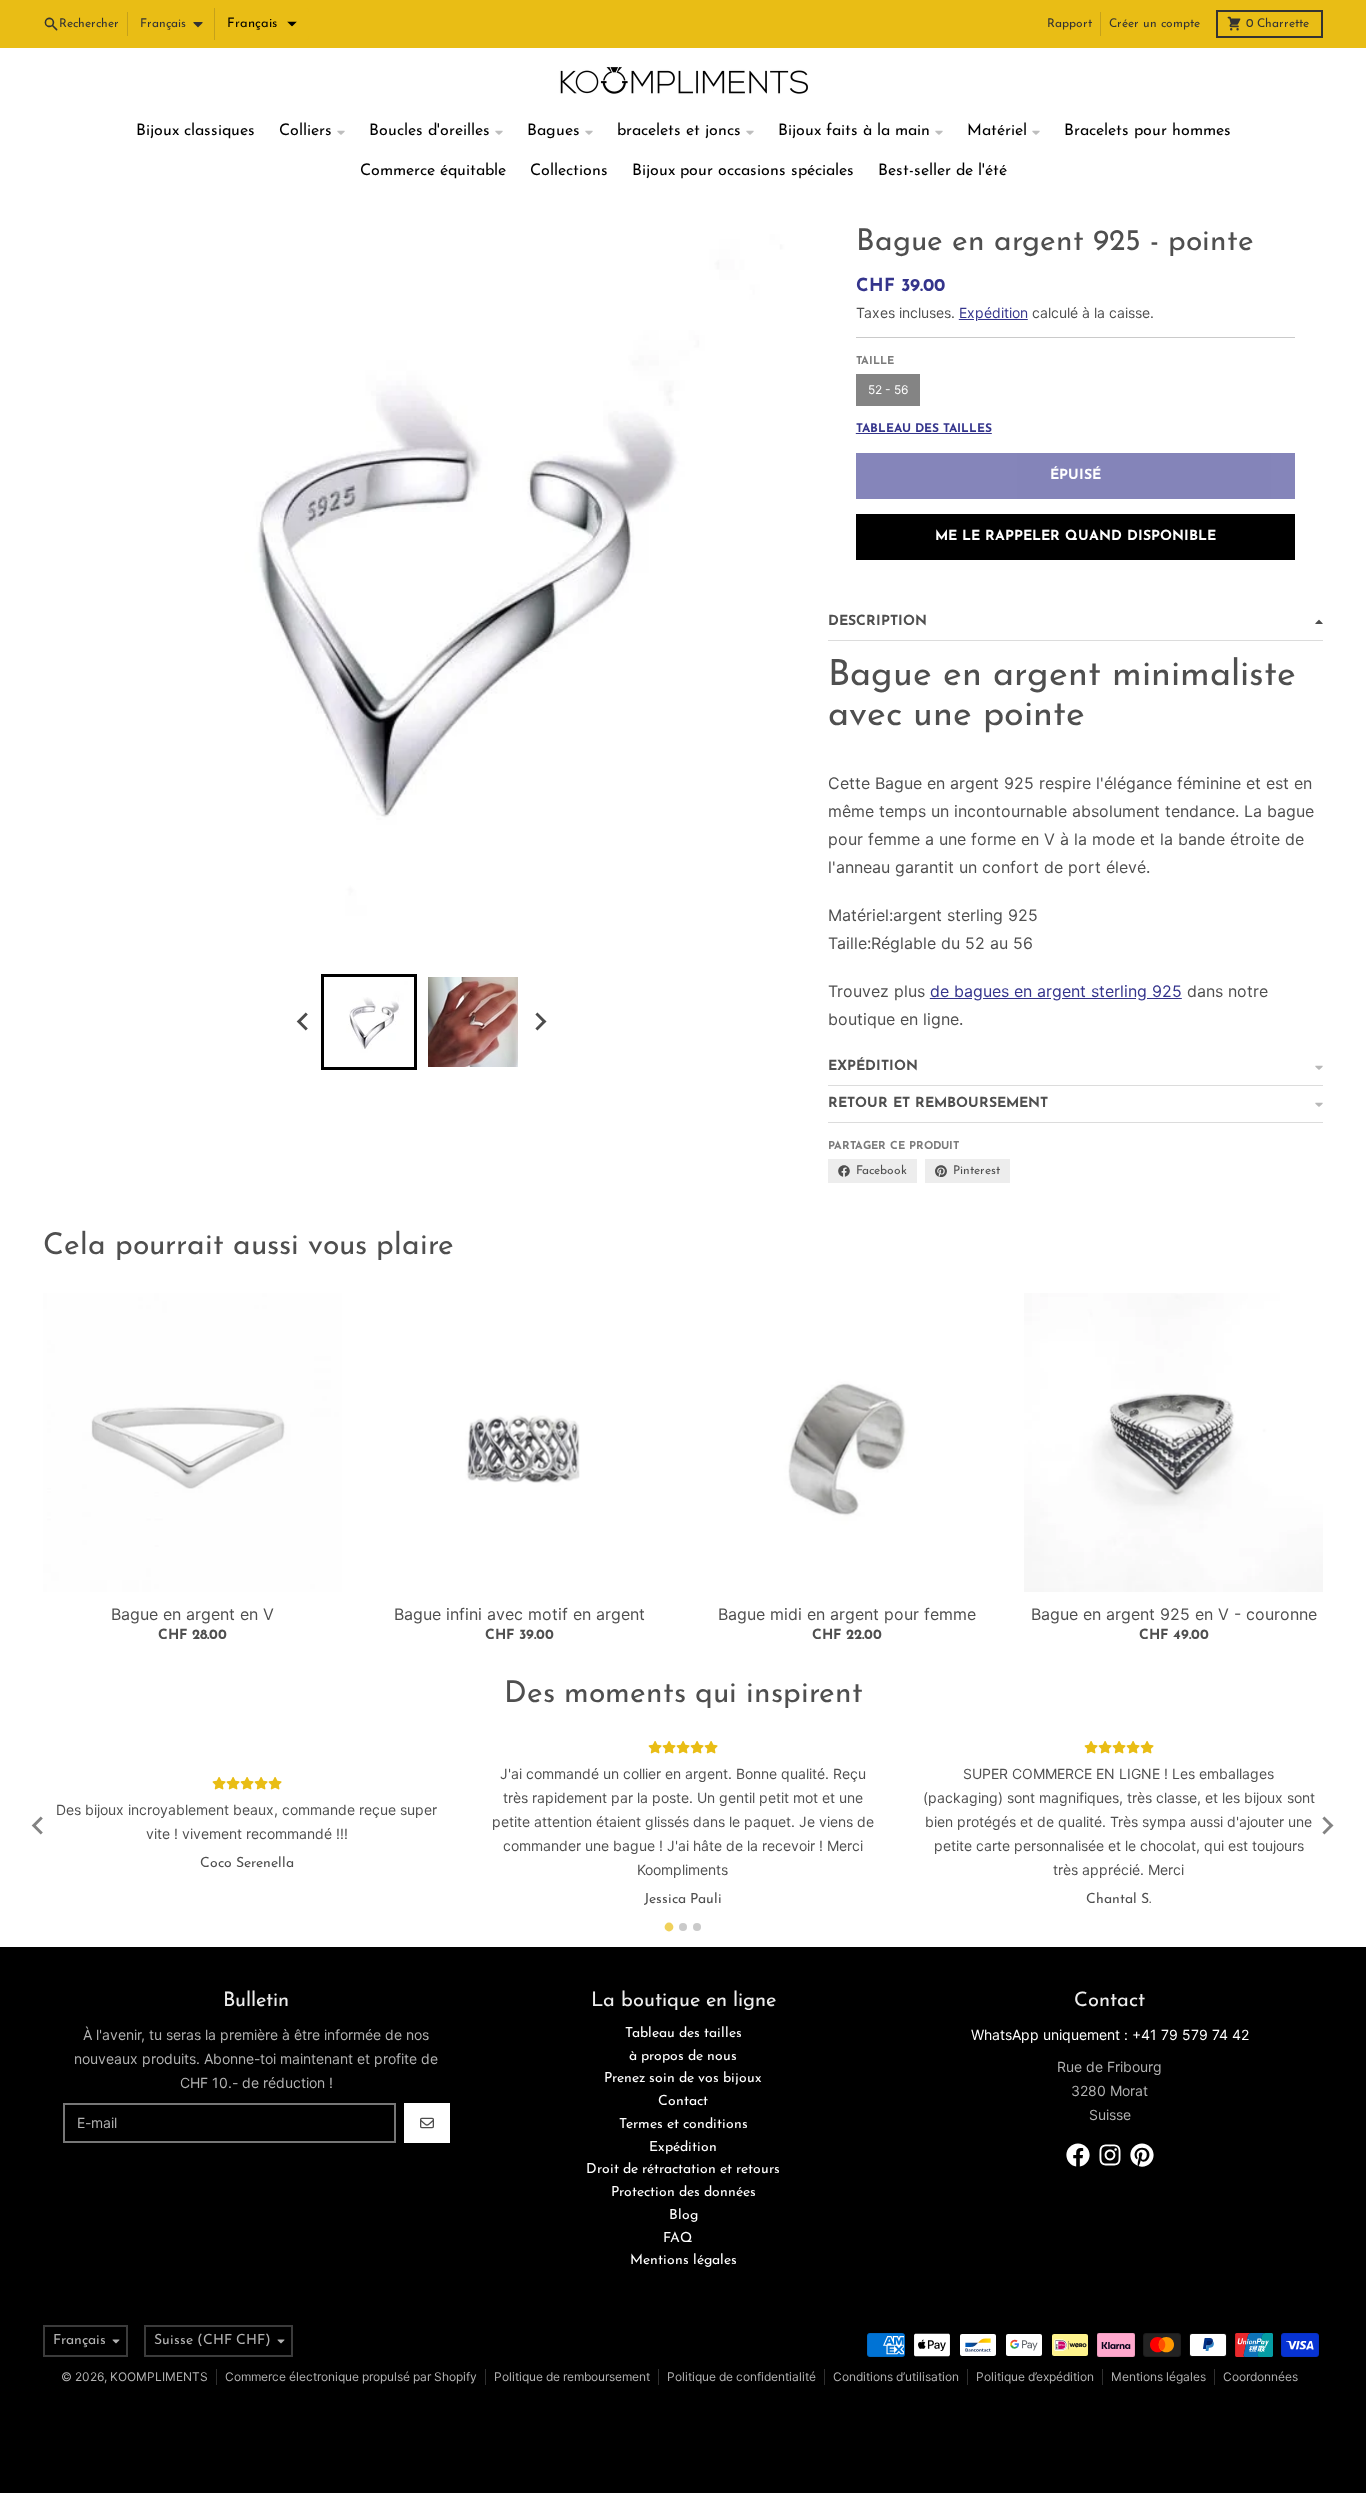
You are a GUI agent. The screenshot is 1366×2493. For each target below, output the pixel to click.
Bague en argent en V (192, 1614)
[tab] (669, 1926)
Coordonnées (1260, 2376)
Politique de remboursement (572, 2376)
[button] (262, 24)
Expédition (993, 312)
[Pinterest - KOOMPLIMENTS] (1142, 2155)
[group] (369, 1022)
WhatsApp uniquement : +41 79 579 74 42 (1110, 2034)
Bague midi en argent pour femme (847, 1614)
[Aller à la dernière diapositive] (303, 1022)
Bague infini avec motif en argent (519, 1614)
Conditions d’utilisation (896, 2376)
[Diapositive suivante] (539, 1022)
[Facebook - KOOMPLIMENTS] (1078, 2155)
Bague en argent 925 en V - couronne (1174, 1614)
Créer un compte (1154, 24)
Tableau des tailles (924, 429)
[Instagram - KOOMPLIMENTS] (1110, 2155)
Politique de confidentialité (741, 2376)
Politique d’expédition (1035, 2376)
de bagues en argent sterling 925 (1056, 991)
